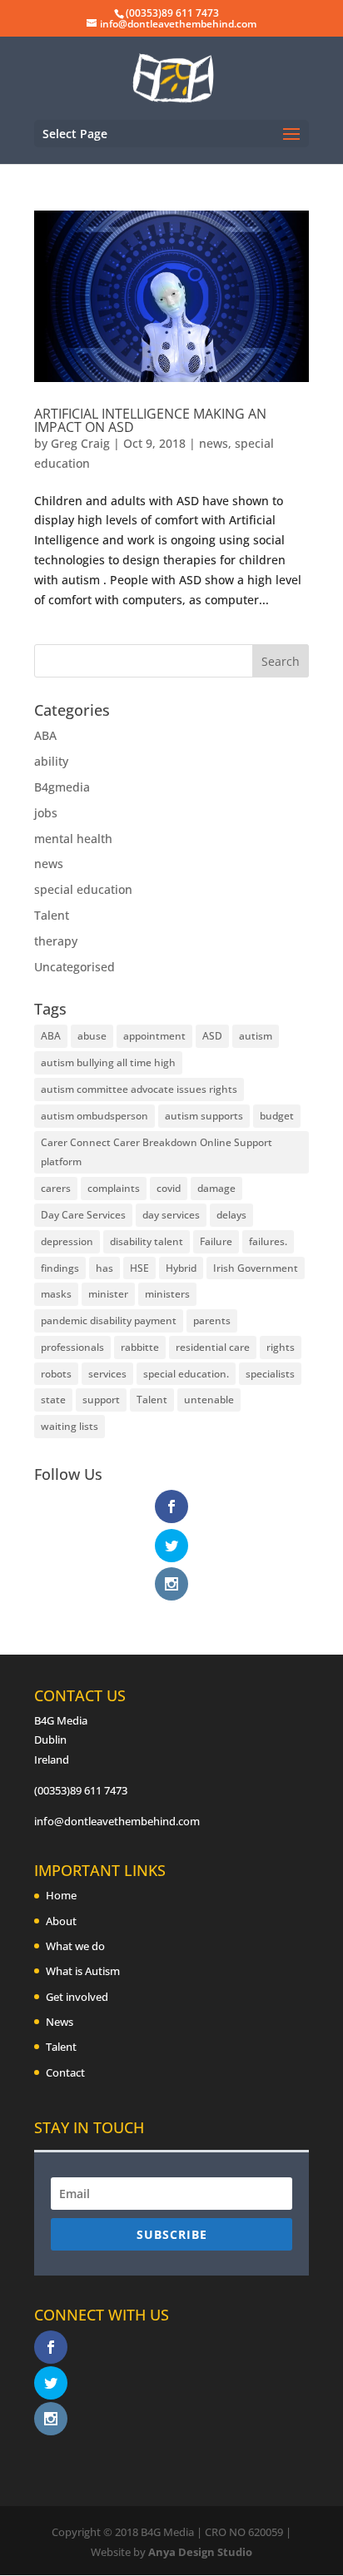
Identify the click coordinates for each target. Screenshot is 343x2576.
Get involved (77, 1997)
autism (256, 1036)
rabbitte (140, 1347)
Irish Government (256, 1268)
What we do (75, 1946)
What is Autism (83, 1971)
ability (51, 761)
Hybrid (181, 1268)
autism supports (204, 1116)
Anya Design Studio (200, 2552)
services (107, 1374)
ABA (45, 735)
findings (60, 1268)
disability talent (147, 1241)
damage (216, 1188)
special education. (186, 1374)
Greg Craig (80, 443)
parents (212, 1320)
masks (56, 1294)
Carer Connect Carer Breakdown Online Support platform (157, 1152)
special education (83, 889)
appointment (154, 1036)
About (61, 1921)
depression (67, 1241)
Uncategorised (75, 967)
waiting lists (70, 1426)
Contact (65, 2072)
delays (231, 1215)
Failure (216, 1241)
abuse (92, 1036)
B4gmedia (62, 787)
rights (281, 1347)
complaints (114, 1188)
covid (169, 1188)
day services (171, 1215)
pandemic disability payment (109, 1320)
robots (56, 1374)
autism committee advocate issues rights (139, 1089)
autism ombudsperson (94, 1116)
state (53, 1400)
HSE (139, 1268)
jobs (46, 813)
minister (108, 1294)
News (60, 2022)
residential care (213, 1347)
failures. (268, 1241)
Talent (52, 915)
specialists (270, 1374)
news (214, 443)
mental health (73, 839)
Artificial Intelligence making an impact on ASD (150, 420)
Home (61, 1895)
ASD (212, 1036)
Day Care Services (83, 1215)
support (101, 1400)
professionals (72, 1347)
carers (56, 1188)
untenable (209, 1400)
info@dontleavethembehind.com (117, 1821)
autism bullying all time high (108, 1062)
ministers (167, 1294)
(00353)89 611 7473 (81, 1790)
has (104, 1268)
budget (277, 1116)
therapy (56, 941)
